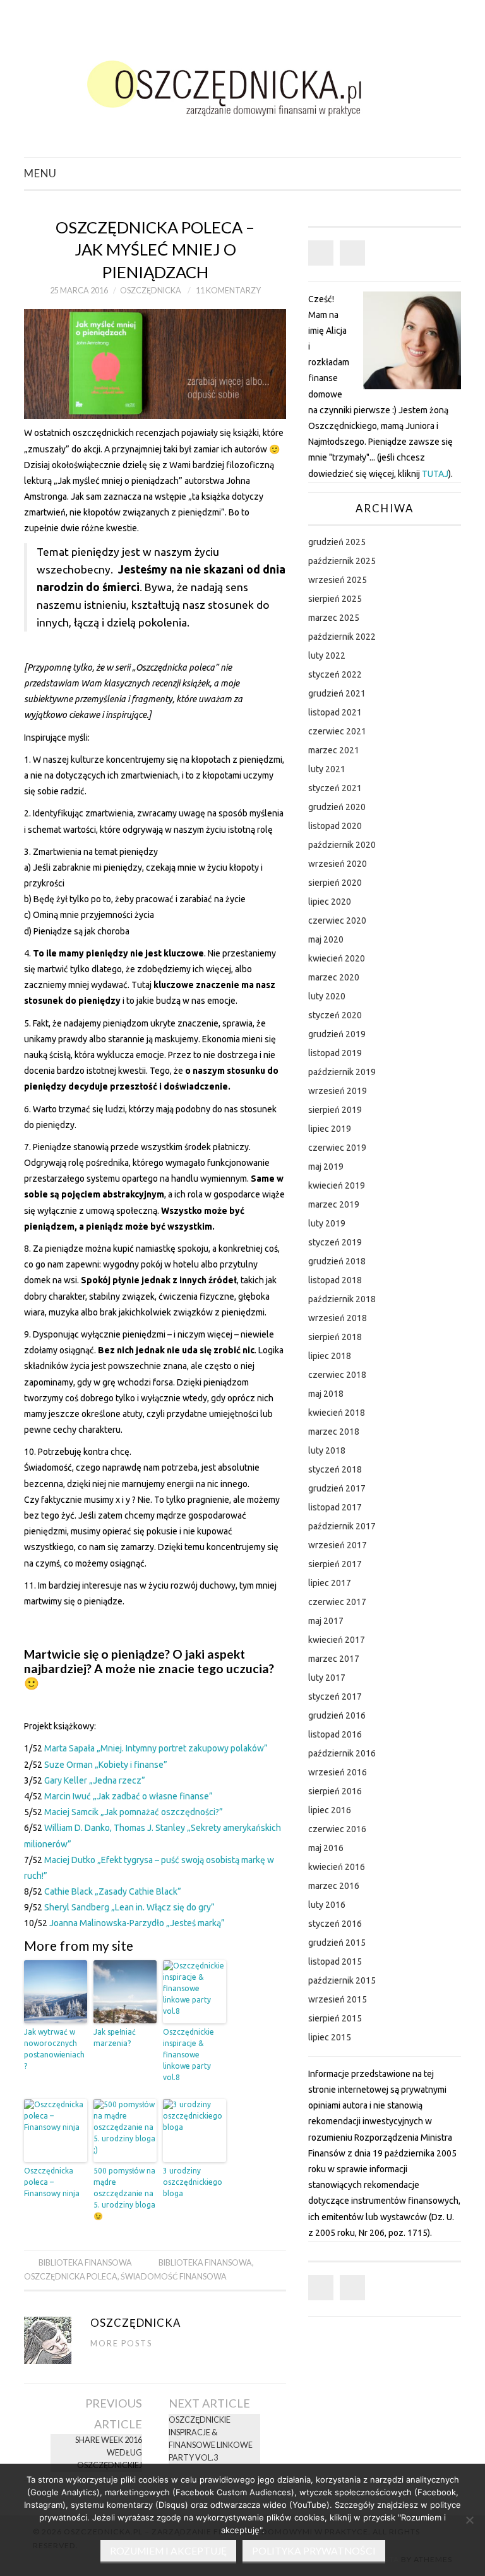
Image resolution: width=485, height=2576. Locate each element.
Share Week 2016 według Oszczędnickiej (109, 2453)
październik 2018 (342, 1299)
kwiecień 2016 (337, 1867)
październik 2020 (342, 845)
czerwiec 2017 (337, 1602)
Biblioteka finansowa (85, 2263)
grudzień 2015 (337, 1943)
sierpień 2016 (335, 1791)
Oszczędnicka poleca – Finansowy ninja (52, 2182)
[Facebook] (321, 253)
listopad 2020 (335, 826)
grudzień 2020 (337, 807)
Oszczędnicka (151, 291)
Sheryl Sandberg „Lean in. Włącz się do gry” (129, 1907)
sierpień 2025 (335, 599)
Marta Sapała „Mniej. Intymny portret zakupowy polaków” (156, 1748)
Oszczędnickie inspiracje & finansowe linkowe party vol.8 (189, 2055)
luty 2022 (327, 656)
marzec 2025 (334, 618)
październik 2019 (342, 1072)
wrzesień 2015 (338, 1999)
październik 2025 (342, 561)
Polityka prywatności (314, 2551)
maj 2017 (326, 1621)
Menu (40, 173)
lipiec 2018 (330, 1356)
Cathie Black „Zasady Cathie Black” (113, 1891)
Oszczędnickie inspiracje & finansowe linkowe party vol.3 (211, 2439)
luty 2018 (327, 1450)
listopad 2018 (335, 1280)
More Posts (121, 2344)
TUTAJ (435, 474)
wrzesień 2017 (338, 1545)
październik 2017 (342, 1526)
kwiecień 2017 (337, 1640)
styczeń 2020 (335, 1015)
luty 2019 (327, 1223)
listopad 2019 (335, 1053)
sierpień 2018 (335, 1337)
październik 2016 (342, 1753)
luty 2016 (327, 1905)
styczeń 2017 (335, 1697)
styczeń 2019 (335, 1242)
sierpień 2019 (335, 1110)
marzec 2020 (334, 977)
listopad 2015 (335, 1961)
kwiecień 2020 (337, 958)
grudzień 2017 (337, 1488)
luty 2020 (327, 996)
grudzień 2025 (337, 542)
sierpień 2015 (335, 2018)
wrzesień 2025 (338, 580)
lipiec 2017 (330, 1583)
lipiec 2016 (330, 1810)
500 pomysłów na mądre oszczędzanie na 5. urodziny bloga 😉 (124, 2193)
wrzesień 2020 (338, 864)
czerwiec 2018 (337, 1375)
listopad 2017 (335, 1507)
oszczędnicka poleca (71, 2277)
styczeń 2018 (335, 1469)
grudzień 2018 (337, 1261)
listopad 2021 (335, 712)
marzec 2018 (334, 1432)
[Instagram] (352, 253)
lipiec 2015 (330, 2037)
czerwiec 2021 (337, 731)
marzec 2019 (334, 1204)
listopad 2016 (335, 1734)
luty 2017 (327, 1678)
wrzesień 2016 (338, 1772)
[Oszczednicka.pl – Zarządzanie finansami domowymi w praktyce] (242, 84)
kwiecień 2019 (337, 1185)
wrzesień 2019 (338, 1091)
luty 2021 (327, 769)
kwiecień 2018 (337, 1413)
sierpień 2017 (335, 1564)
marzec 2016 (334, 1886)
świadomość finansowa (174, 2277)
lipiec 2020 (330, 902)
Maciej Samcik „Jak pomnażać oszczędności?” (134, 1812)
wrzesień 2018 (338, 1318)
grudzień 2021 (337, 693)
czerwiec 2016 (337, 1829)
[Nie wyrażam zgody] (469, 2520)
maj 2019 (326, 1167)
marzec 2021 (334, 750)
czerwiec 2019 (337, 1148)
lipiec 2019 (330, 1129)
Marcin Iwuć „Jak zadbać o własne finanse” (129, 1796)
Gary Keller (67, 1780)
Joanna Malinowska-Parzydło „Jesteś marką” (137, 1923)
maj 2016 (326, 1848)
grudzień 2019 (337, 1034)
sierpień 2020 (335, 883)
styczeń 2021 (335, 788)
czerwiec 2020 (337, 920)
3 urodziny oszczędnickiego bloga (193, 2182)
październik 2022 (342, 637)
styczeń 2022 (335, 674)
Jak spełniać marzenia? (115, 2038)
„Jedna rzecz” (117, 1780)
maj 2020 (326, 939)
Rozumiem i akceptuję (168, 2551)
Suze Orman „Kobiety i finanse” (106, 1765)
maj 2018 (326, 1394)
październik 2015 (342, 1980)
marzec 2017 (334, 1659)
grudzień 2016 (337, 1715)
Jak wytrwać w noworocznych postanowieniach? (54, 2049)
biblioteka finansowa (205, 2263)
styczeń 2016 (335, 1924)
